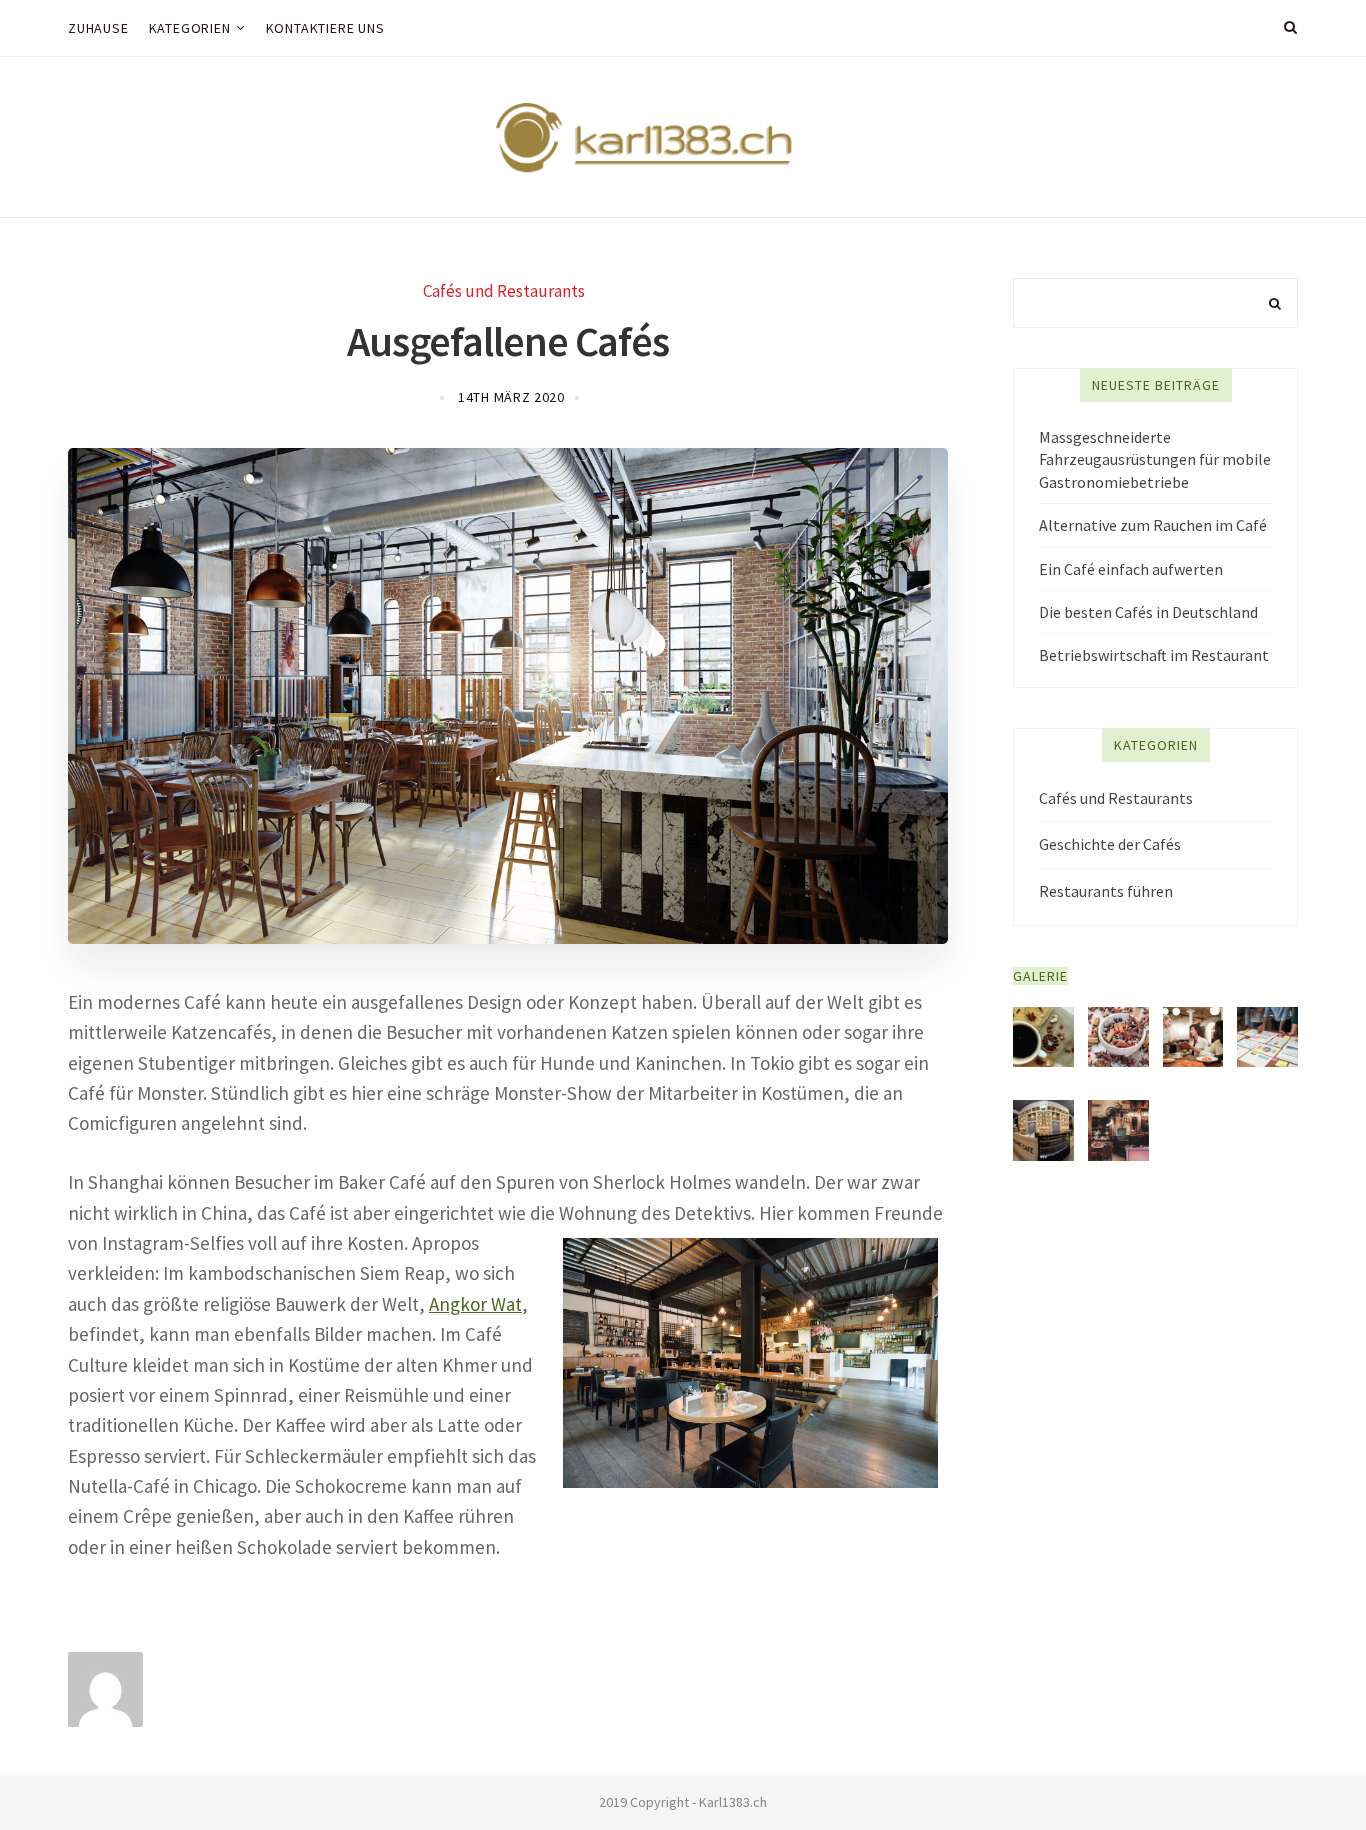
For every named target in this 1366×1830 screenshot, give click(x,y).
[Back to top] (1302, 1771)
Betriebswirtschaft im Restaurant (1154, 655)
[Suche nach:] (1155, 303)
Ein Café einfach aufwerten (1131, 569)
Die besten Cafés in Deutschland (1148, 612)
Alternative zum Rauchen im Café (1153, 525)
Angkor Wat (475, 1304)
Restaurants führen (1106, 891)
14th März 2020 (511, 397)
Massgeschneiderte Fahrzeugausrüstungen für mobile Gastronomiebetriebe (1155, 459)
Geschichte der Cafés (1110, 844)
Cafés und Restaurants (504, 291)
